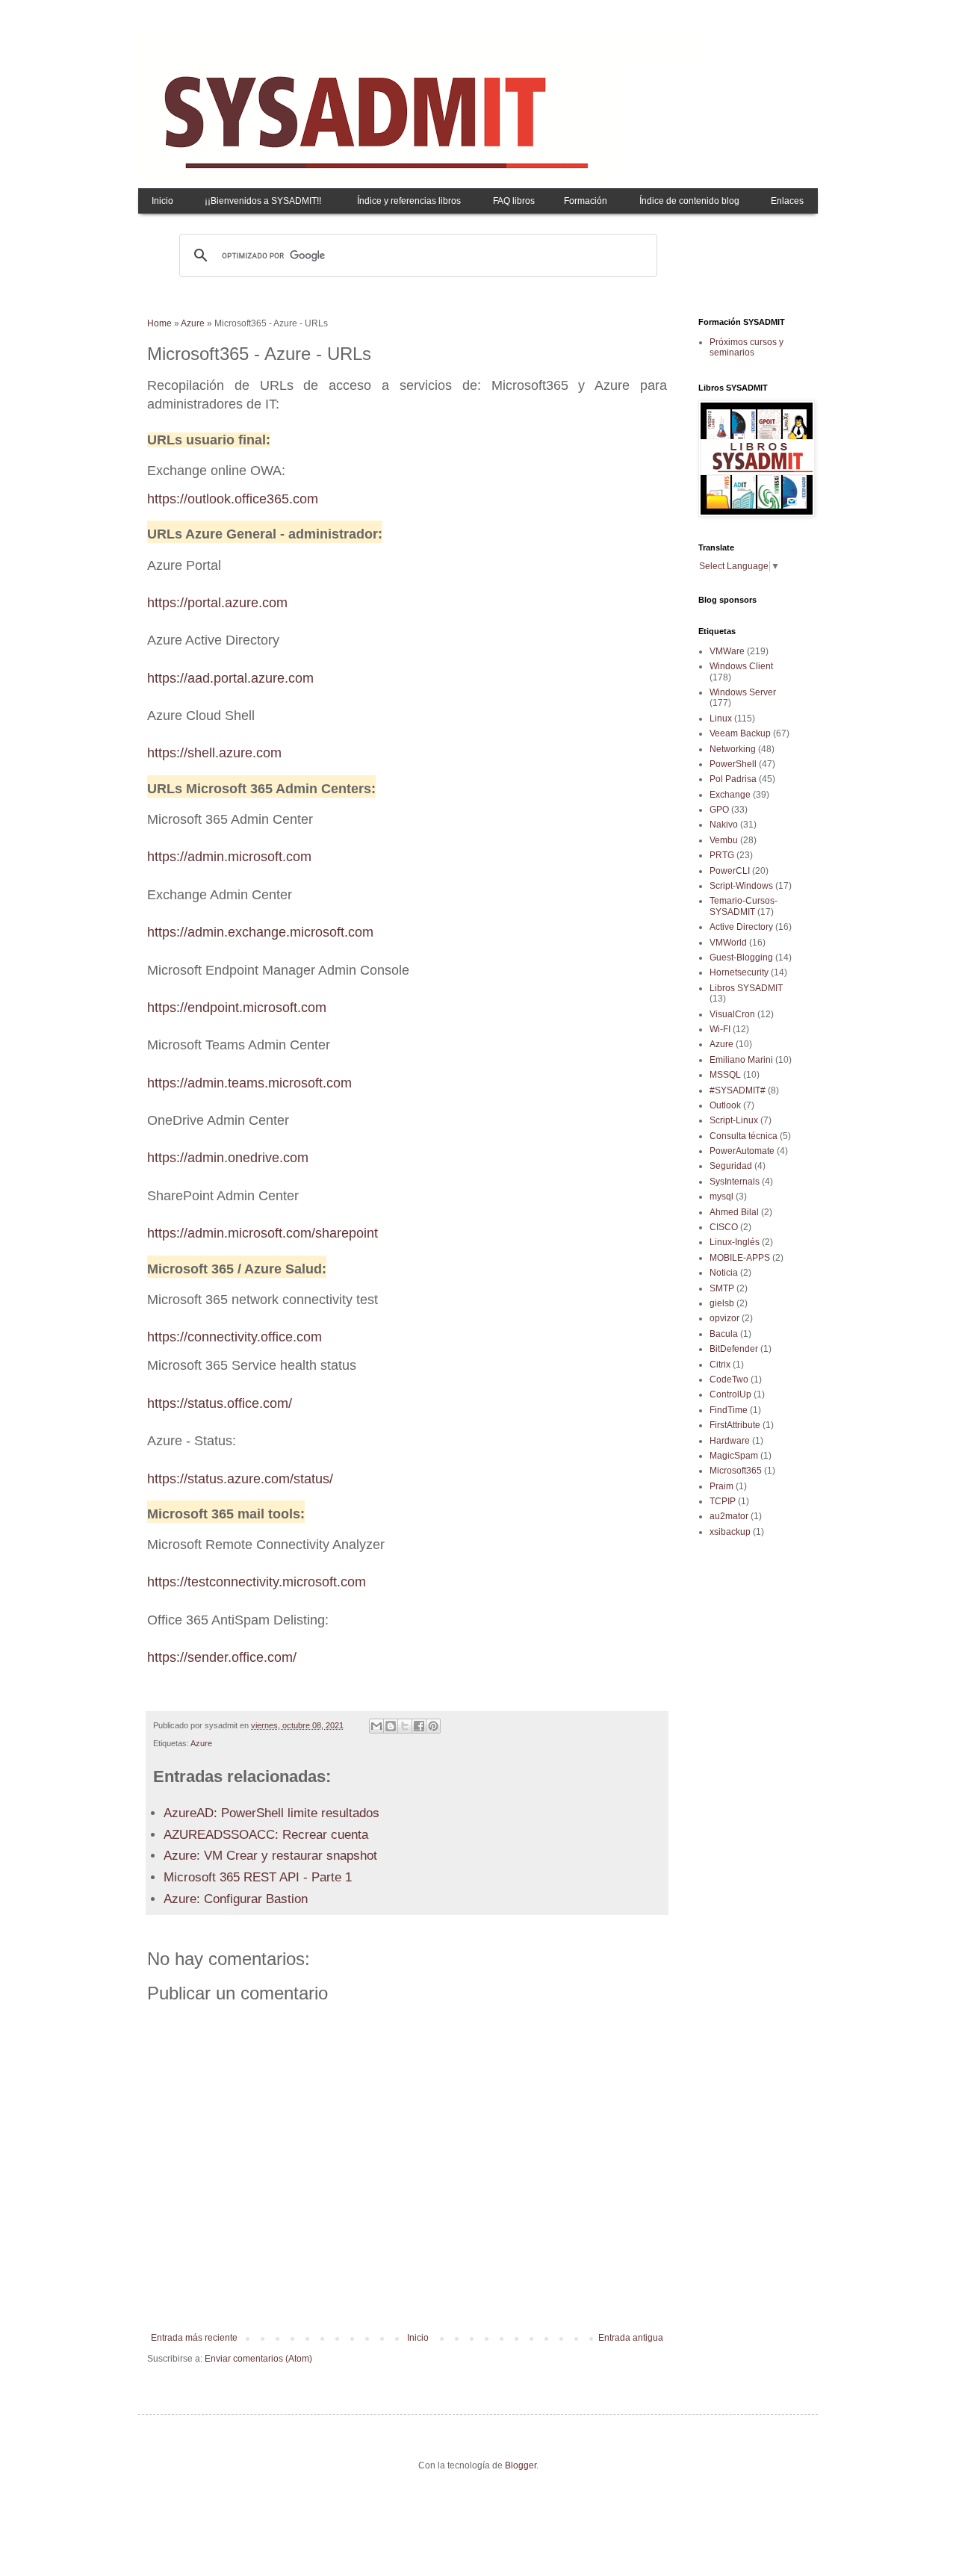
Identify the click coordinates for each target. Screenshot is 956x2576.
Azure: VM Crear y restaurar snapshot (270, 1856)
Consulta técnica (744, 1136)
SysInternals (735, 1182)
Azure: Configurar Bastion (236, 1899)
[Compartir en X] (405, 1726)
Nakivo (724, 825)
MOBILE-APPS (740, 1258)
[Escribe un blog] (391, 1726)
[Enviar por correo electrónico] (376, 1726)
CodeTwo (729, 1379)
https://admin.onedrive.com (228, 1158)
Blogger (521, 2465)
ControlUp (730, 1394)
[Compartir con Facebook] (419, 1726)
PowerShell (733, 764)
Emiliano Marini (741, 1060)
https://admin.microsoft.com (229, 857)
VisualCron (732, 1014)
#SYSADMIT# (738, 1090)
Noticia (724, 1273)
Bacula (724, 1334)
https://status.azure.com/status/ (240, 1479)
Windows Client (741, 666)
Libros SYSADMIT (746, 988)
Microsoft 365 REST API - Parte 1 (258, 1877)
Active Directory (741, 927)
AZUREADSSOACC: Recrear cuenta (266, 1835)
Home (159, 323)
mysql (721, 1197)
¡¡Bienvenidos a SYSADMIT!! (263, 201)
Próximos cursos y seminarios (747, 347)
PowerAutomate (742, 1151)
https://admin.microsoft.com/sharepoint (263, 1233)
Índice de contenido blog (689, 201)
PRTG (722, 855)
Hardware (730, 1441)
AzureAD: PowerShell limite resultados (271, 1813)
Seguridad (731, 1166)
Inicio (162, 201)
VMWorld (728, 943)
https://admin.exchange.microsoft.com (260, 932)
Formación (586, 201)
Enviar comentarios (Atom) (258, 2359)
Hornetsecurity (739, 972)
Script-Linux (734, 1120)
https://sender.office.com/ (222, 1657)
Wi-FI (720, 1029)
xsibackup (730, 1532)
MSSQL (725, 1075)
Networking (733, 749)
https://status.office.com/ (220, 1403)
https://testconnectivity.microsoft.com (257, 1582)
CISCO (724, 1227)
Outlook (725, 1105)
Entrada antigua (631, 2338)
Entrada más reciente (194, 2338)
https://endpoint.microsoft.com (237, 1008)
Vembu (724, 840)
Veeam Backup (740, 733)
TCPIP (723, 1501)
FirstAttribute (735, 1425)
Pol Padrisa (733, 779)
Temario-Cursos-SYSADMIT (744, 906)
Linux (721, 719)
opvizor (724, 1318)
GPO (719, 810)
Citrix (720, 1365)
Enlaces (787, 201)
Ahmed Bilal (734, 1212)
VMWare (727, 651)
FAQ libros (514, 201)
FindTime (729, 1410)
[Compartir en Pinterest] (433, 1726)
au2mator (729, 1516)
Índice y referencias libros (409, 201)
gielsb (722, 1303)
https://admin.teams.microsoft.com (249, 1083)
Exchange (730, 795)
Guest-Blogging (741, 958)
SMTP (722, 1288)
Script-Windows (741, 886)
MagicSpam (734, 1456)
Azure (193, 323)
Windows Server (743, 692)
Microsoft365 (736, 1471)
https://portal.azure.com (217, 603)
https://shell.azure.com (214, 753)
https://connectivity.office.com (235, 1337)
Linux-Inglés (735, 1242)
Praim (721, 1486)
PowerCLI (730, 871)
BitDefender (734, 1349)
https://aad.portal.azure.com (230, 678)
